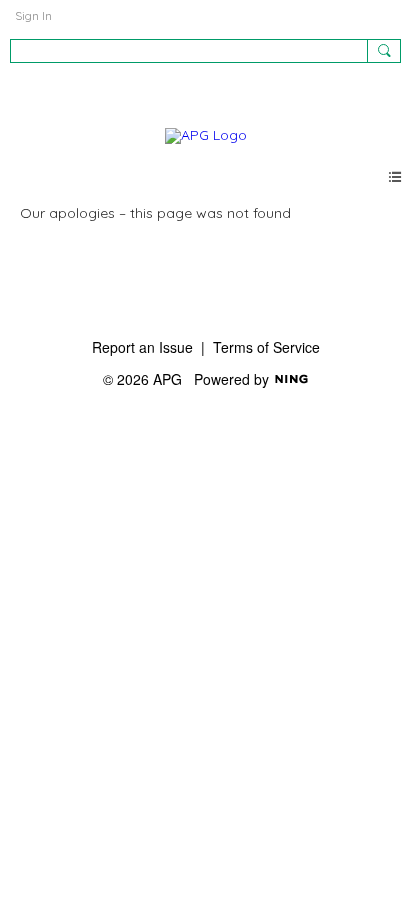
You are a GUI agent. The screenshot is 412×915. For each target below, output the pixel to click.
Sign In (33, 15)
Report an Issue (142, 347)
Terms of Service (266, 347)
